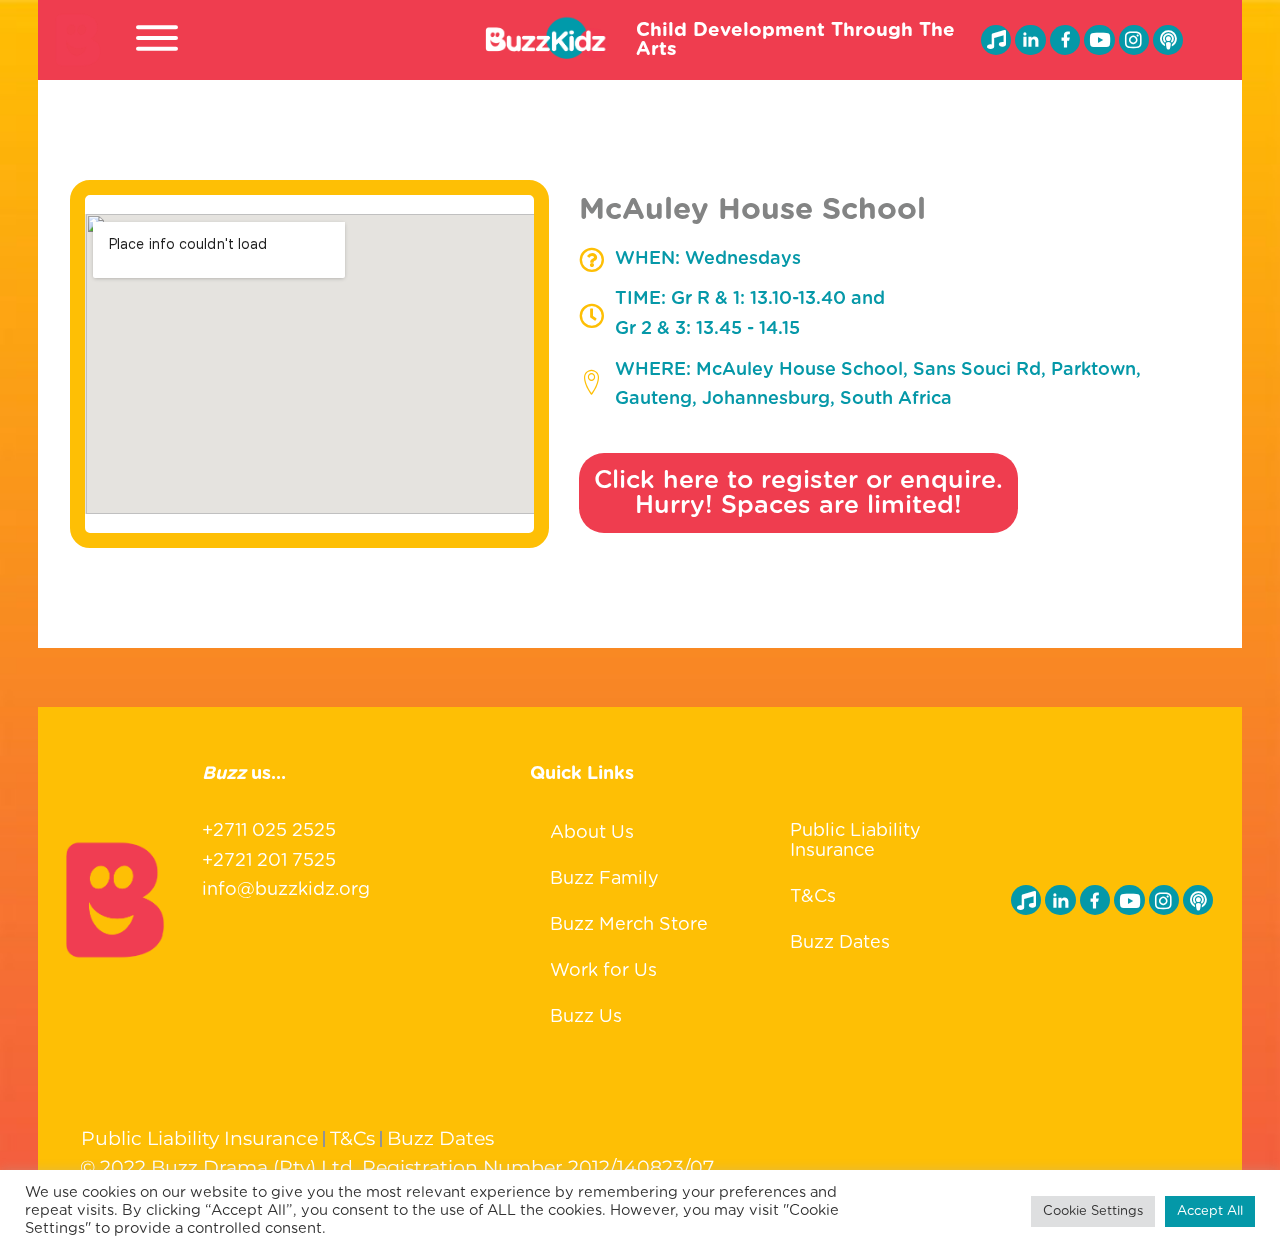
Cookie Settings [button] (1093, 1211)
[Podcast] (1168, 40)
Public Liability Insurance (855, 841)
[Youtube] (1099, 40)
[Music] (996, 40)
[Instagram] (1134, 40)
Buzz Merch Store (629, 925)
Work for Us (603, 971)
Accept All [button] (1210, 1211)
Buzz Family (604, 879)
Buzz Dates (840, 943)
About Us (592, 833)
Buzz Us (586, 1017)
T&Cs (813, 897)
